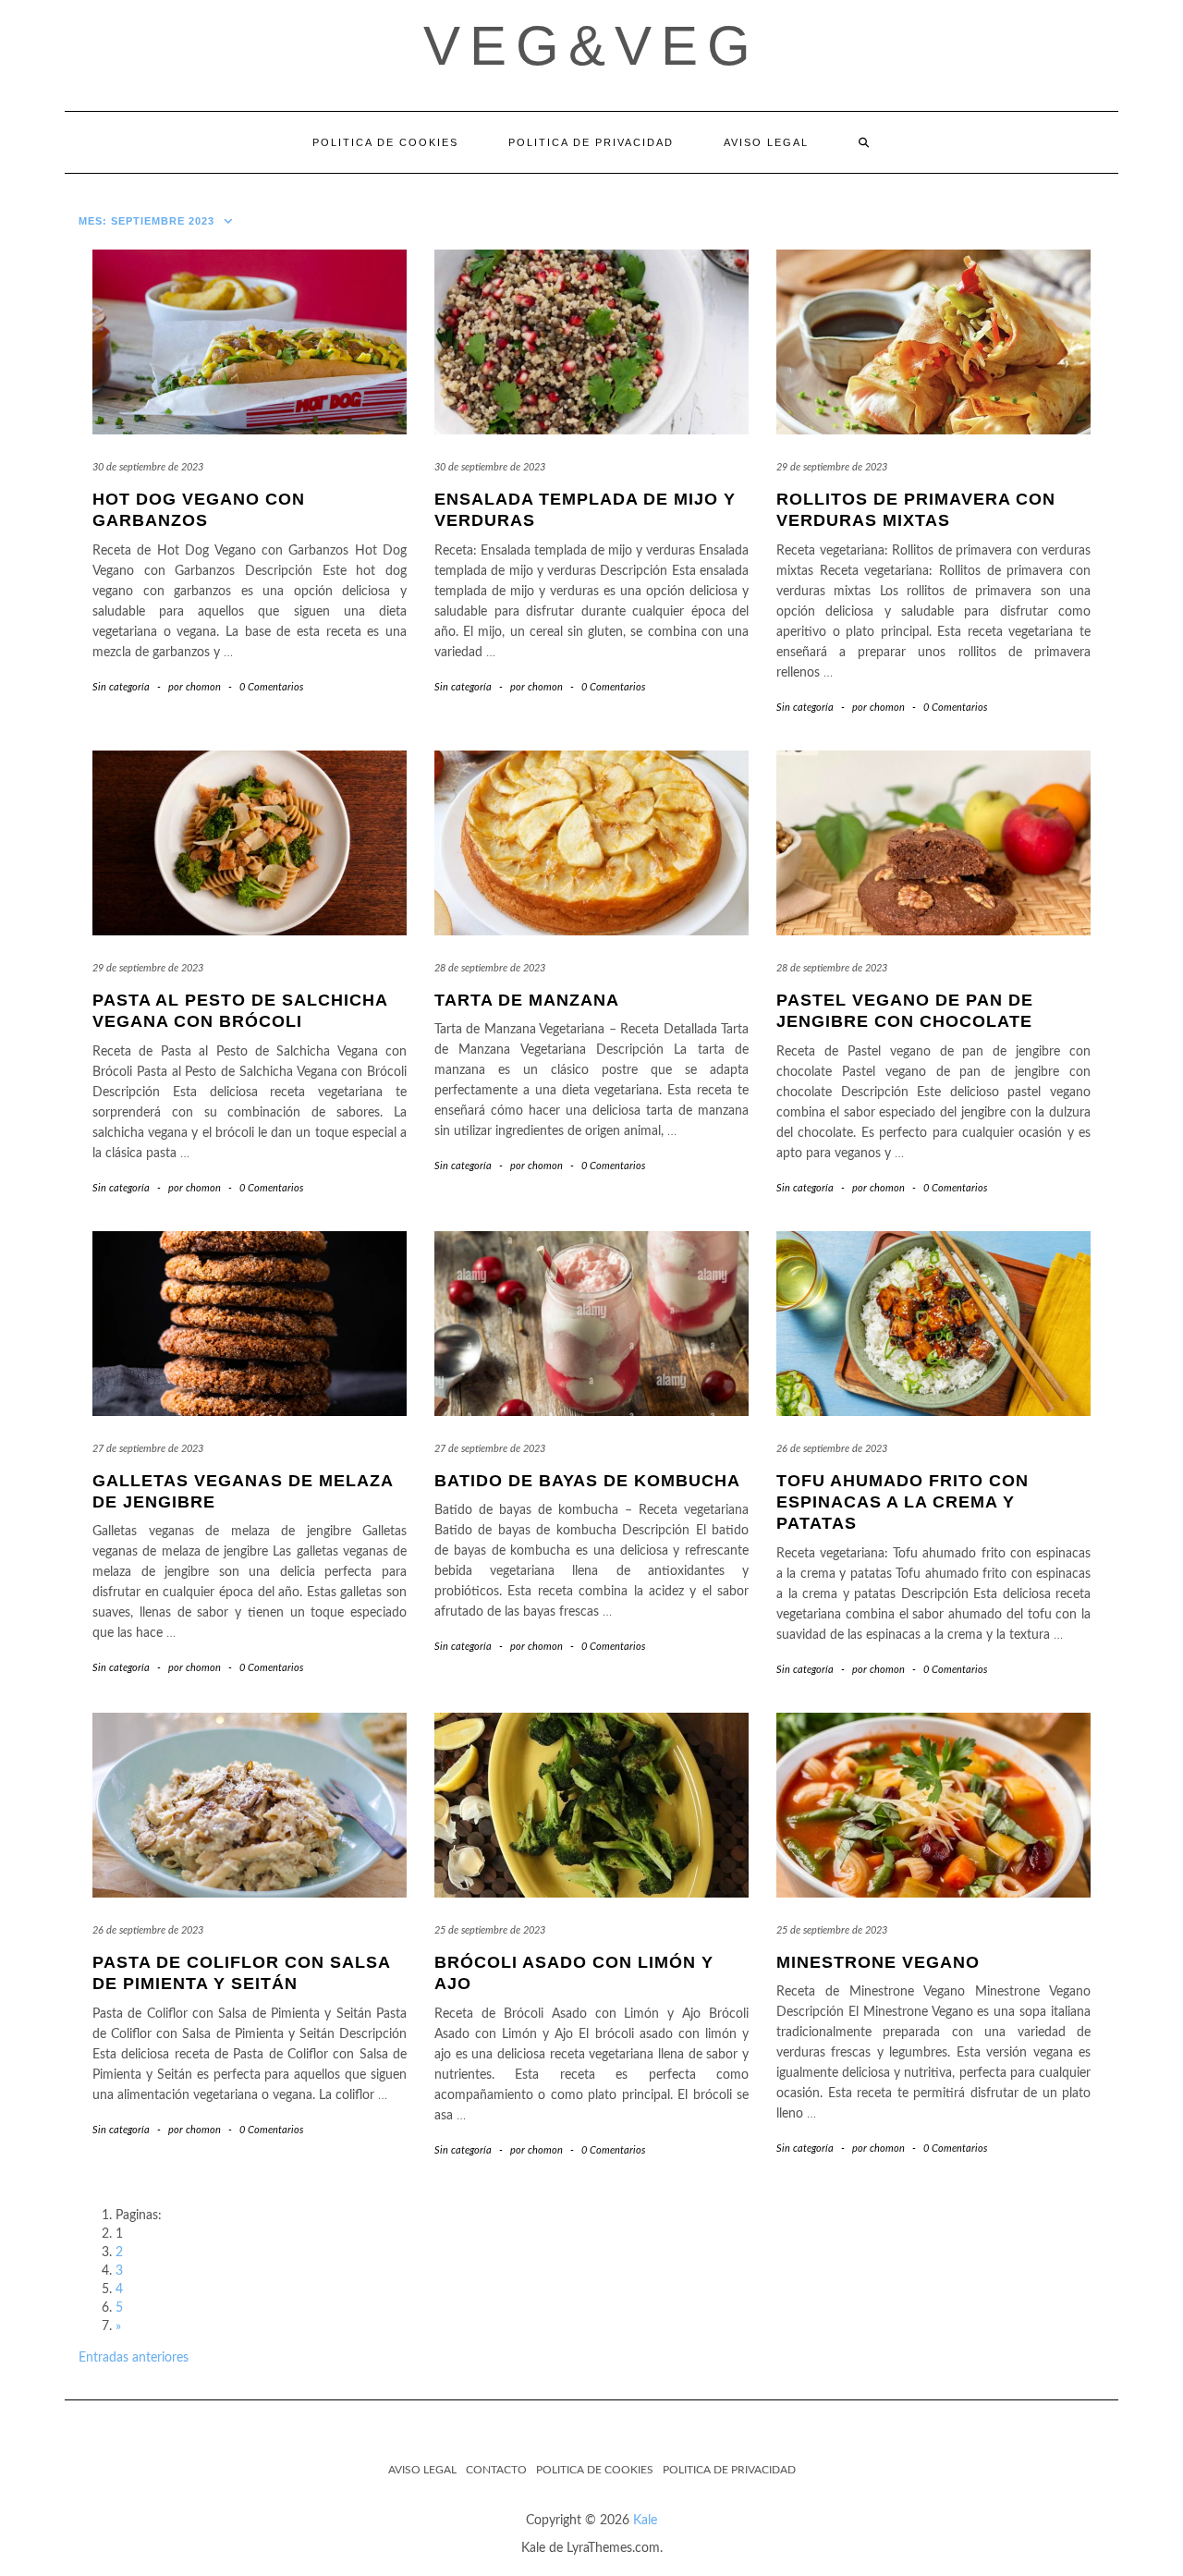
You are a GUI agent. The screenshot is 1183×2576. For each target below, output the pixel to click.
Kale (645, 2521)
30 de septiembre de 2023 (148, 467)
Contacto (496, 2470)
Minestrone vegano (878, 1962)
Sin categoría (121, 687)
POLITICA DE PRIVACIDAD (591, 142)
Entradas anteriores (134, 2358)
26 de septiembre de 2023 (832, 1449)
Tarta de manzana (527, 1000)
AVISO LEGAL (766, 142)
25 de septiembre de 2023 (490, 1930)
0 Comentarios (271, 687)
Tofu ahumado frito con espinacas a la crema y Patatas (902, 1502)
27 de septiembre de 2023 (148, 1449)
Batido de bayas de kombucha (587, 1481)
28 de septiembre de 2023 (490, 968)
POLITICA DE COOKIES (385, 142)
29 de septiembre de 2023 (832, 467)
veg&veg (591, 46)
